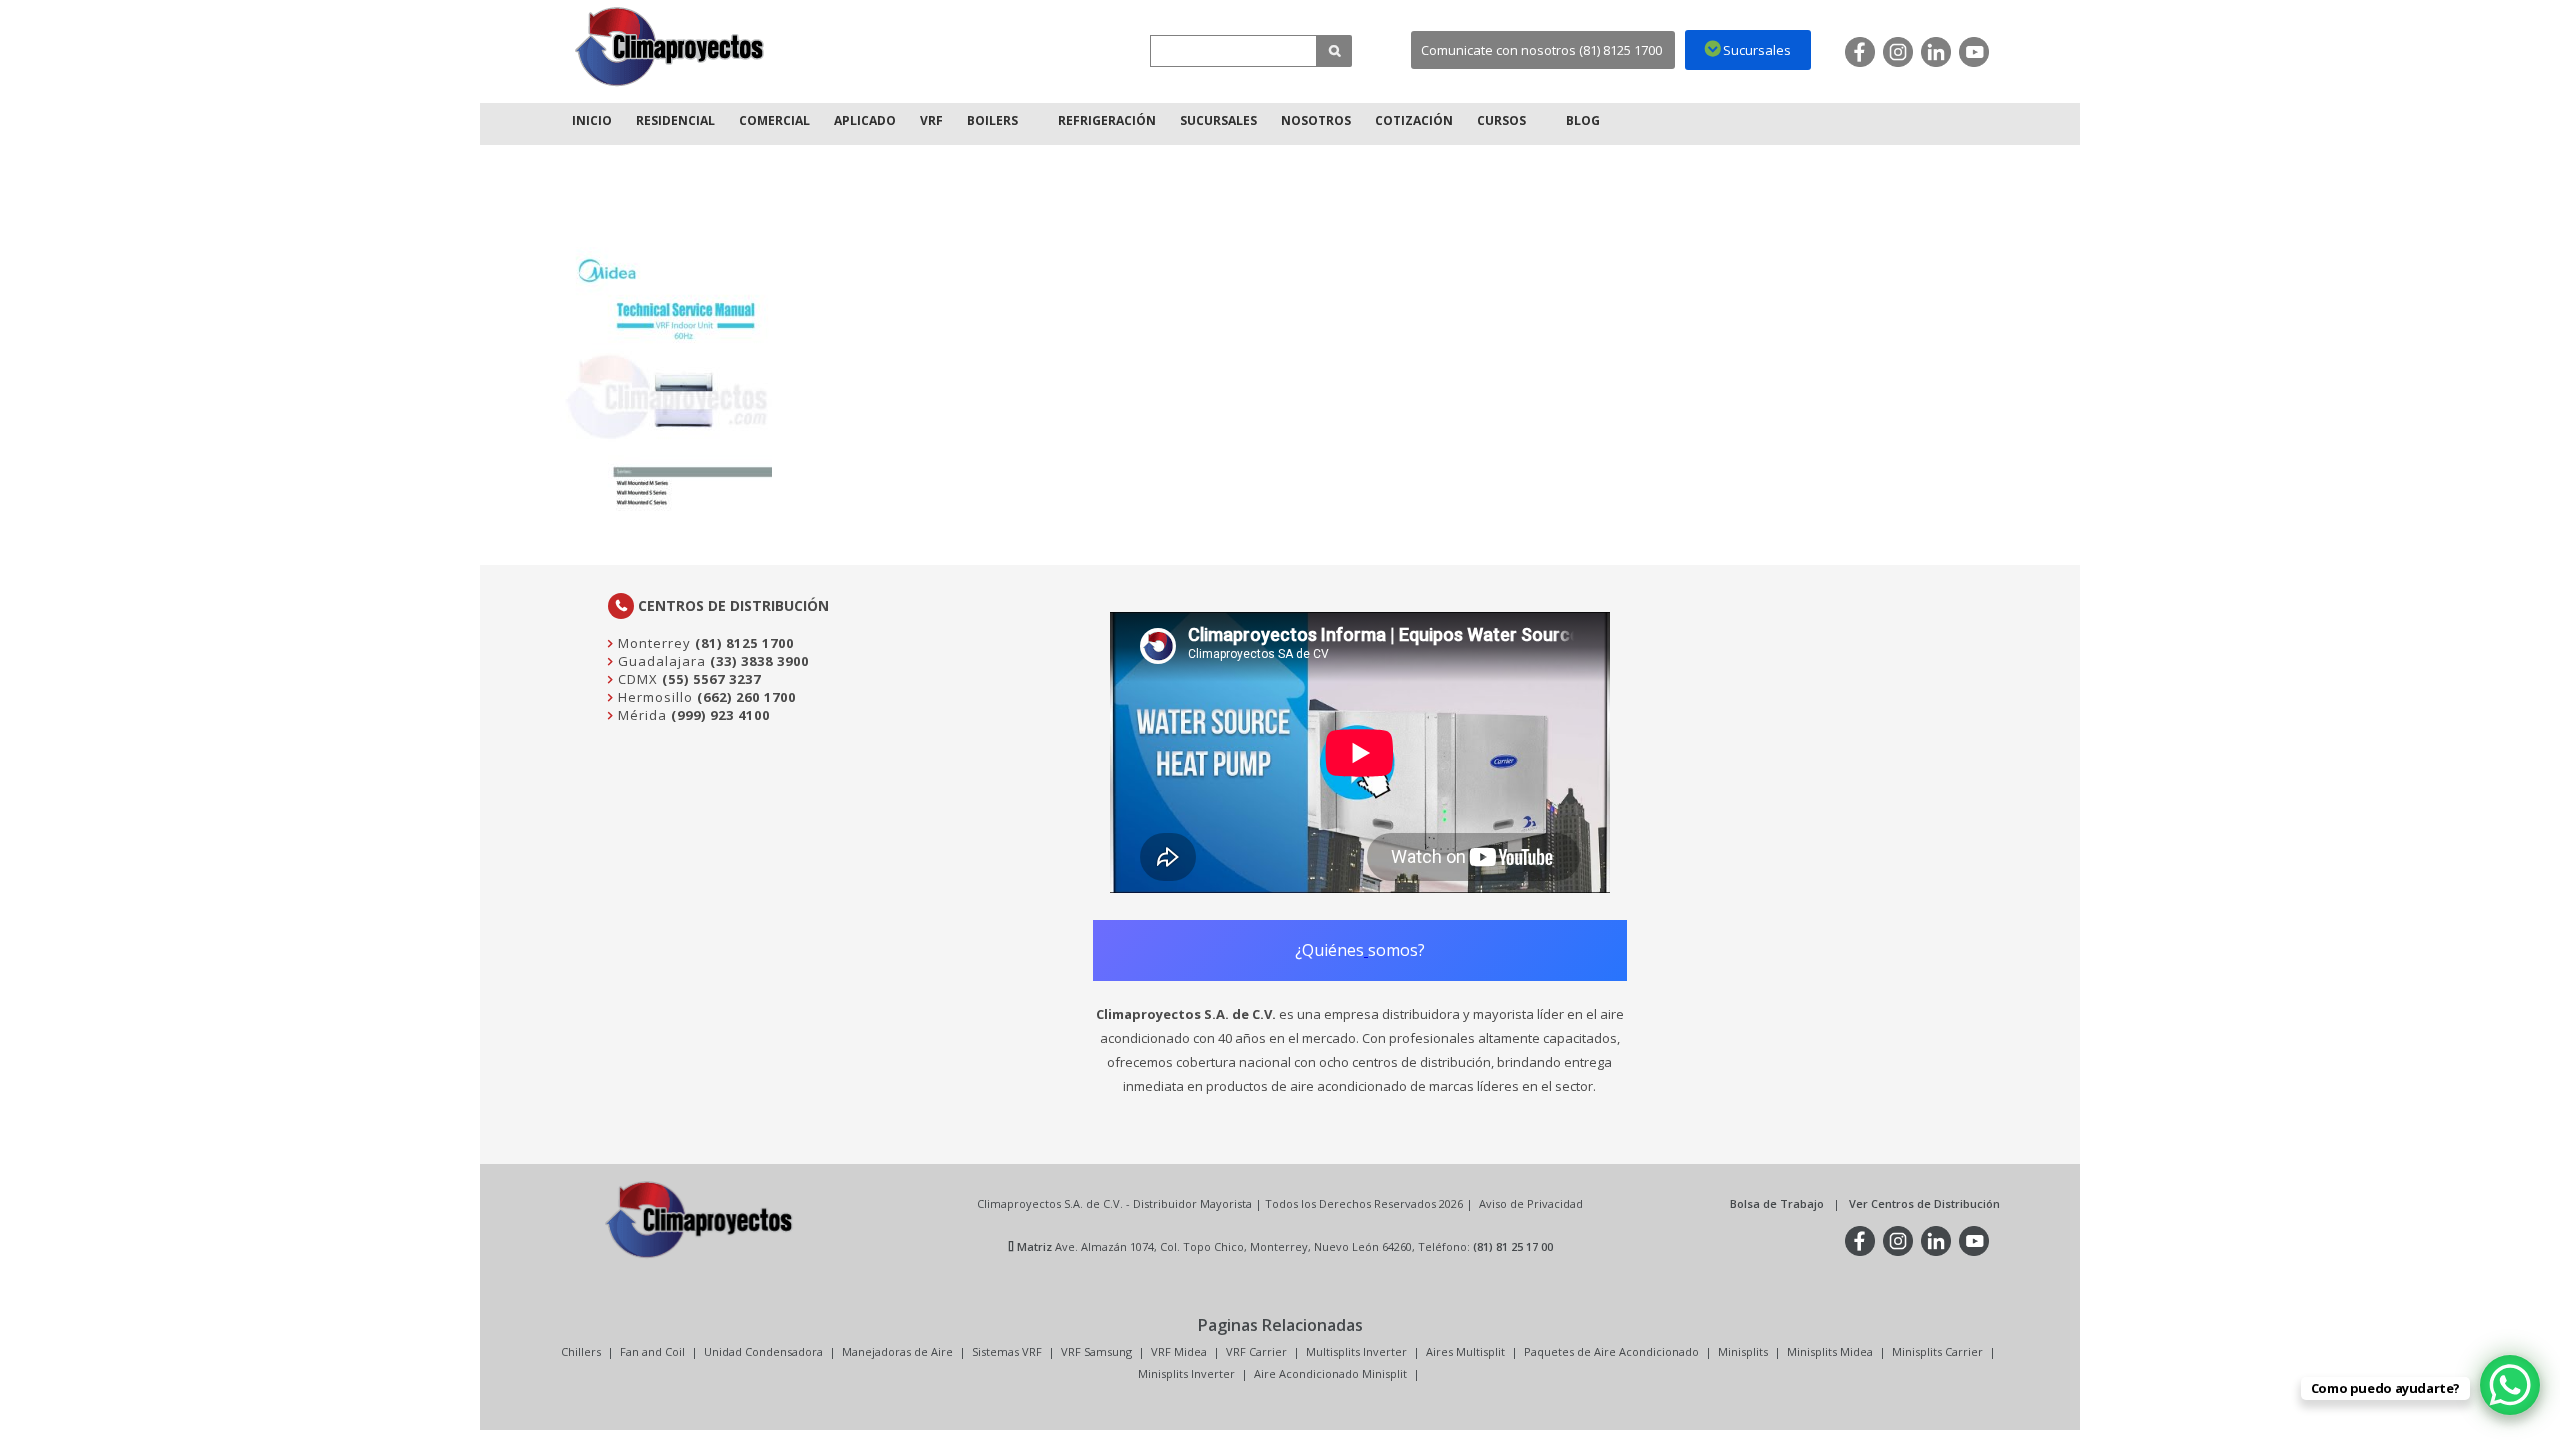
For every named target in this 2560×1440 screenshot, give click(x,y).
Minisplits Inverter (1186, 1373)
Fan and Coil (652, 1351)
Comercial (774, 120)
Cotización (1414, 120)
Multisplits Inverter (1356, 1351)
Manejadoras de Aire (897, 1351)
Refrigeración (1107, 120)
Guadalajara (660, 661)
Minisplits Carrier (1937, 1351)
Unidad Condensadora (763, 1351)
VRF (931, 120)
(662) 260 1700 (746, 697)
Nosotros (1316, 120)
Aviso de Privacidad (1531, 1203)
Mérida (640, 715)
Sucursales (1218, 120)
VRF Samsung (1096, 1351)
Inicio (592, 120)
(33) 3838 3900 (759, 661)
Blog (1583, 120)
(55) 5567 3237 (711, 679)
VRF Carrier (1256, 1351)
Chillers (581, 1351)
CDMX (636, 679)
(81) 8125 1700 (744, 643)
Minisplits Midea (1830, 1351)
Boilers (992, 120)
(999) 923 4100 (720, 715)
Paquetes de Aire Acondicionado (1611, 1351)
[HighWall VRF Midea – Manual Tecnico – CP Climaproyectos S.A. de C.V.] (670, 46)
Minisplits (1743, 1351)
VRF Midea (1179, 1351)
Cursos (1501, 120)
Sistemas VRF (1007, 1351)
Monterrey (652, 643)
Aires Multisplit (1465, 1351)
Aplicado (865, 120)
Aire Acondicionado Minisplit (1330, 1373)
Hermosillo (653, 697)
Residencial (675, 120)
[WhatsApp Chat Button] (2510, 1385)
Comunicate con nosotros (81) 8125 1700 (1541, 50)
